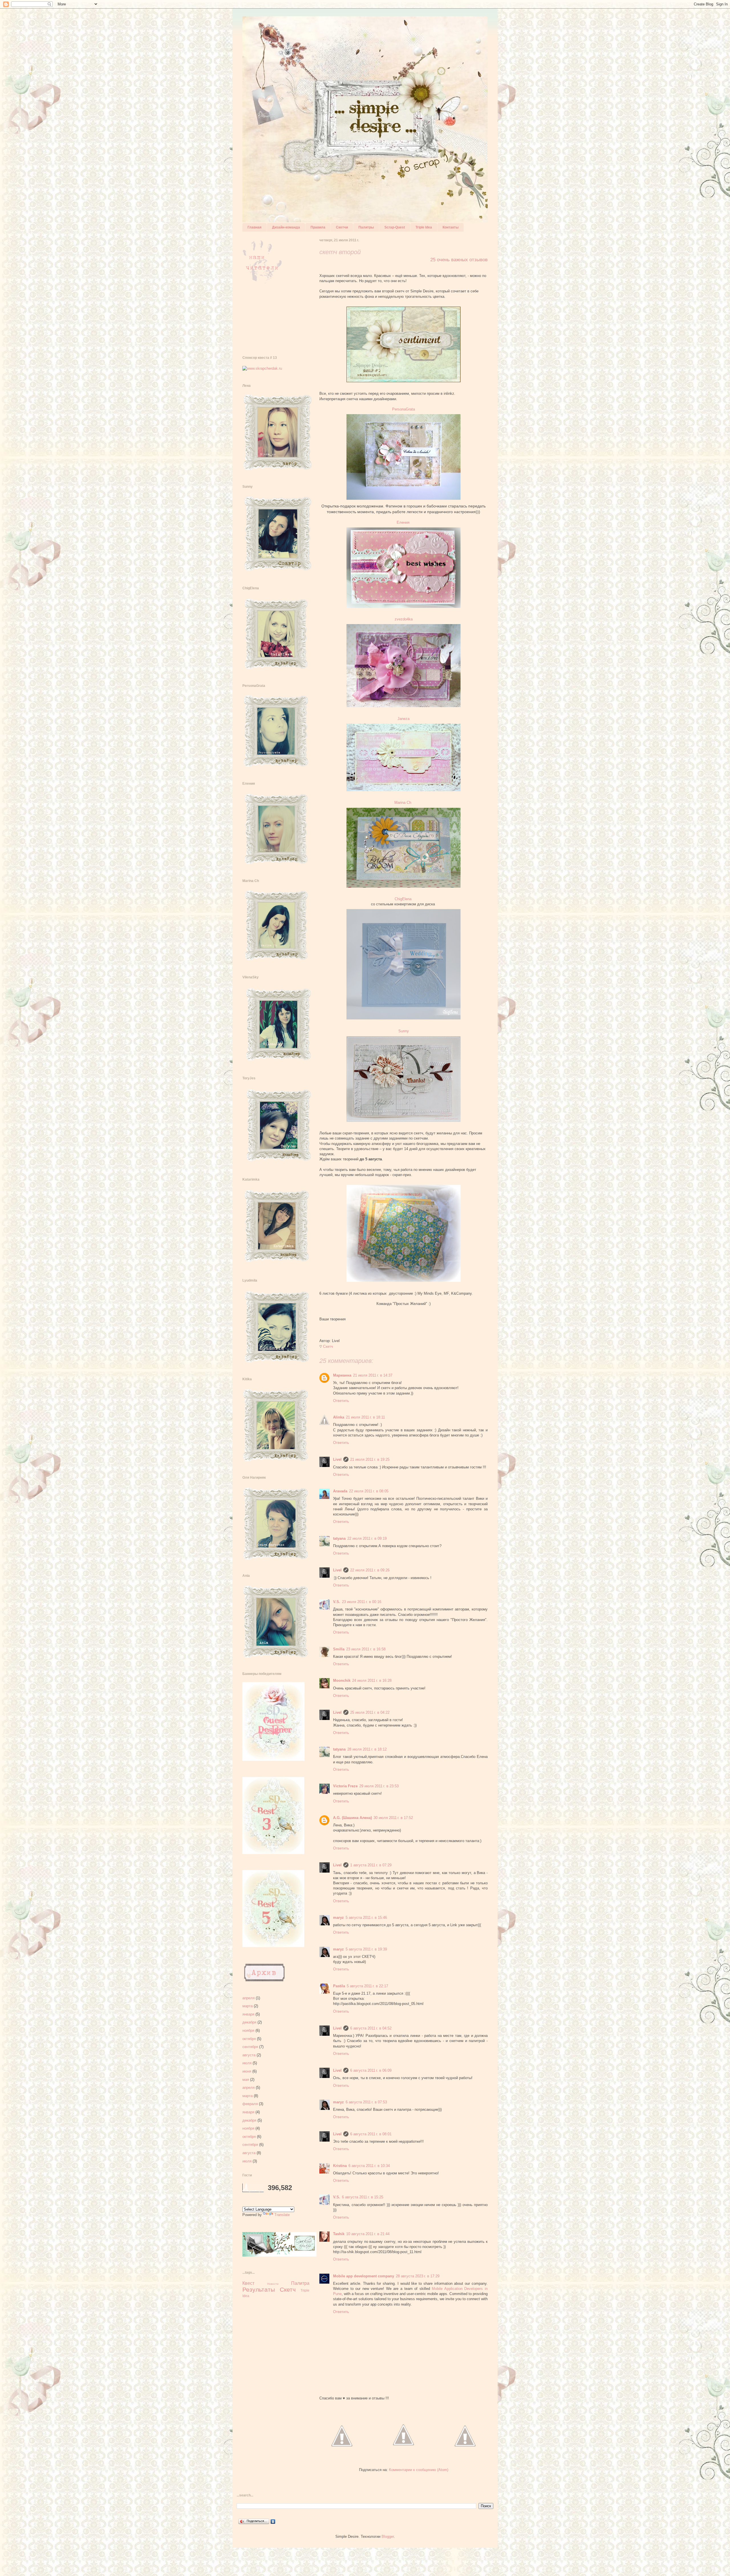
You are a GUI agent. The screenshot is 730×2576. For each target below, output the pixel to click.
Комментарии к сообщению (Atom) (419, 2470)
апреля (249, 1998)
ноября (248, 2030)
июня (247, 2071)
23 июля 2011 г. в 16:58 (366, 1649)
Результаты (259, 2289)
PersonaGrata (405, 409)
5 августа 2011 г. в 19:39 (366, 1949)
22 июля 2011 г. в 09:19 (367, 1538)
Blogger (388, 2536)
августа (249, 2055)
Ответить (341, 1401)
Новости (273, 2284)
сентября (250, 2047)
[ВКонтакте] (273, 2522)
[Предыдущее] (465, 2453)
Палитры (366, 227)
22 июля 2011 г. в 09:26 (370, 1570)
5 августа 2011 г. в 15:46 (366, 1918)
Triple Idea (424, 227)
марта (248, 2006)
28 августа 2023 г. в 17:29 (418, 2276)
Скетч (328, 1346)
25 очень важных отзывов (459, 260)
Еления (404, 522)
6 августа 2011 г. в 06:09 (371, 2070)
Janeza (403, 719)
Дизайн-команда (286, 227)
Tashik (339, 2234)
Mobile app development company (364, 2276)
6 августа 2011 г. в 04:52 (371, 2028)
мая (246, 2080)
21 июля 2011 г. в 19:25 (370, 1459)
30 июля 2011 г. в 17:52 (393, 1818)
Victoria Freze (345, 1786)
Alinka (339, 1417)
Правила (318, 227)
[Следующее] (342, 2453)
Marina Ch (403, 803)
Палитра (300, 2283)
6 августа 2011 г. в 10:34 (369, 2166)
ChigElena (403, 899)
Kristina (340, 2166)
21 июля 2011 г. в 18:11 (365, 1417)
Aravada (340, 1491)
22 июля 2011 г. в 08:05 (369, 1491)
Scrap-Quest (395, 227)
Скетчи (342, 227)
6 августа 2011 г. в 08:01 (371, 2134)
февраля (250, 2104)
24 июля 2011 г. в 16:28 (372, 1680)
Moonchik (342, 1680)
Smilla (339, 1649)
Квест (248, 2283)
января (248, 2014)
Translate (282, 2215)
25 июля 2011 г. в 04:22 (370, 1712)
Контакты (451, 227)
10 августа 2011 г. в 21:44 (368, 2234)
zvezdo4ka (404, 619)
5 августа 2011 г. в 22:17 (367, 1986)
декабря (249, 2022)
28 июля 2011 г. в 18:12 (367, 1749)
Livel (337, 1459)
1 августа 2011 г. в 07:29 (371, 1865)
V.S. (337, 1602)
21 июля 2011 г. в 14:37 (373, 1375)
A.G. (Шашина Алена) (352, 1818)
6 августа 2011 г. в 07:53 (366, 2102)
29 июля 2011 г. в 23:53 (379, 1786)
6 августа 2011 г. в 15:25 (363, 2197)
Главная (255, 227)
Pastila (339, 1986)
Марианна (342, 1375)
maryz (338, 1918)
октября (249, 2039)
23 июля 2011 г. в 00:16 (362, 1602)
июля (247, 2063)
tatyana (339, 1538)
